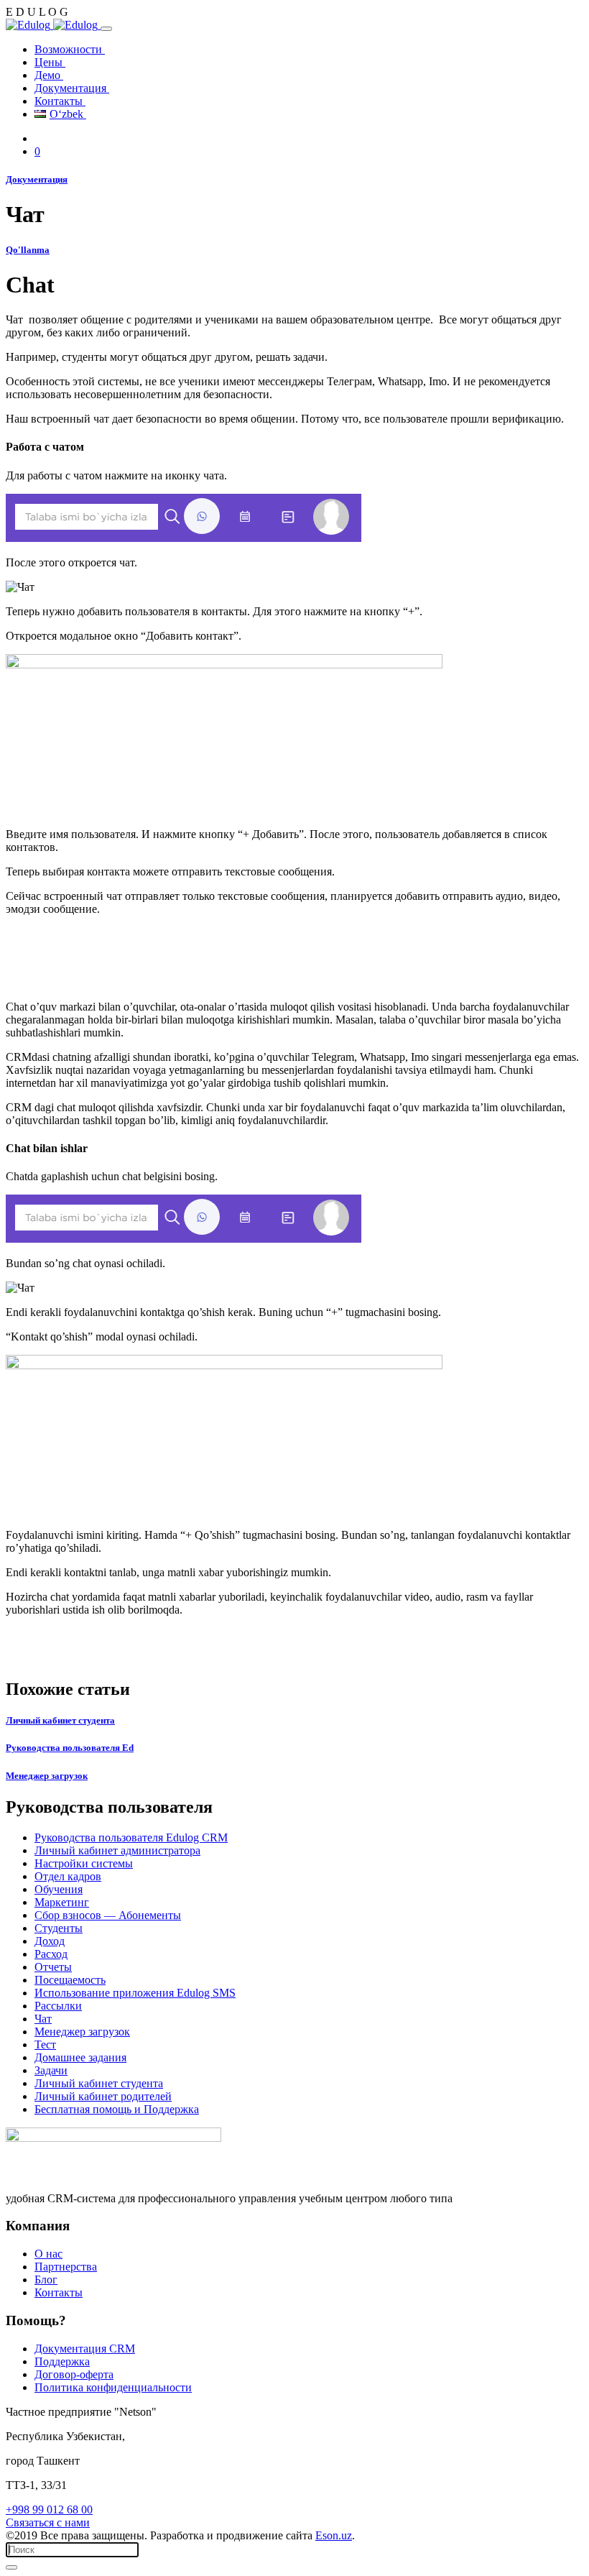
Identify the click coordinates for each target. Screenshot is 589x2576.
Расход (51, 1954)
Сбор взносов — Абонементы (108, 1915)
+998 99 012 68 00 (49, 2510)
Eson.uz (334, 2535)
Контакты (60, 101)
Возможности (70, 49)
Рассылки (58, 2006)
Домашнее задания (80, 2057)
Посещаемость (70, 1980)
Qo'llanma (28, 250)
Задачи (51, 2070)
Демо (49, 75)
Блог (46, 2280)
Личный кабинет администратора (117, 1850)
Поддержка (62, 2361)
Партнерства (66, 2267)
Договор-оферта (74, 2374)
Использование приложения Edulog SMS (135, 1993)
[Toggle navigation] (106, 29)
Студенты (59, 1928)
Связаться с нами (48, 2522)
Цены (50, 62)
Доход (50, 1941)
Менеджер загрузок (82, 2032)
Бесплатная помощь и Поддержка (117, 2109)
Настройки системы (84, 1863)
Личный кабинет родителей (103, 2096)
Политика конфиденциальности (113, 2387)
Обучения (59, 1889)
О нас (48, 2254)
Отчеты (53, 1967)
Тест (45, 2044)
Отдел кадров (68, 1876)
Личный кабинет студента (99, 2083)
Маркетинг (62, 1902)
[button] (37, 151)
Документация (72, 88)
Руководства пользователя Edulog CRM (131, 1837)
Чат (43, 2019)
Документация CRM (85, 2349)
